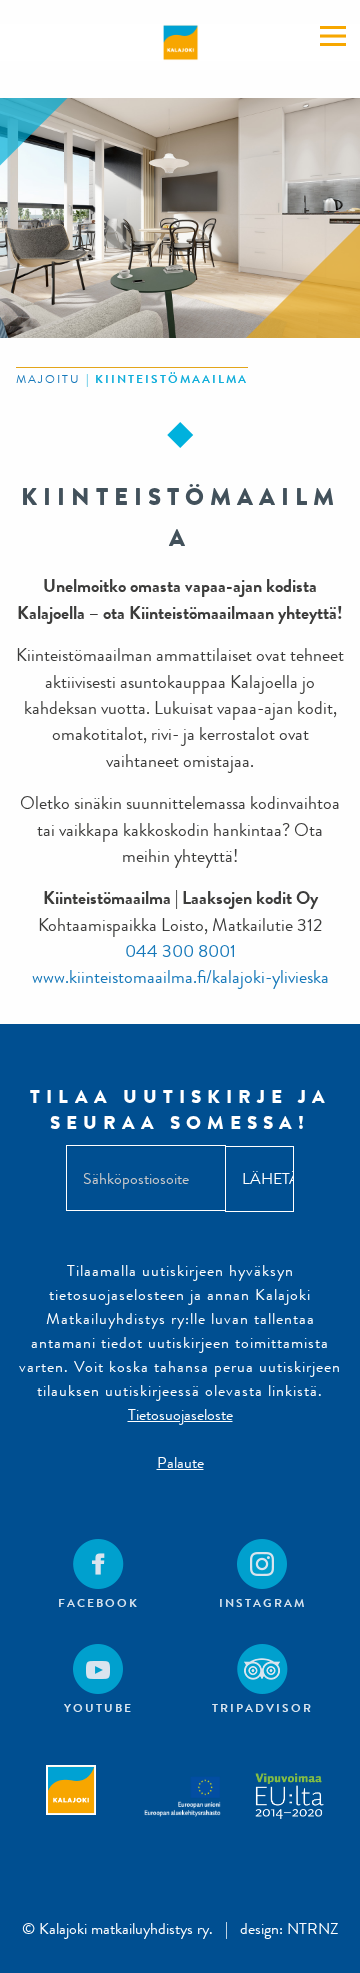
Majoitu (48, 379)
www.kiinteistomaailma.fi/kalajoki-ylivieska (180, 977)
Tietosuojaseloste (180, 1414)
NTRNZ (313, 1928)
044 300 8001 (180, 951)
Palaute (180, 1462)
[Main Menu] (333, 36)
